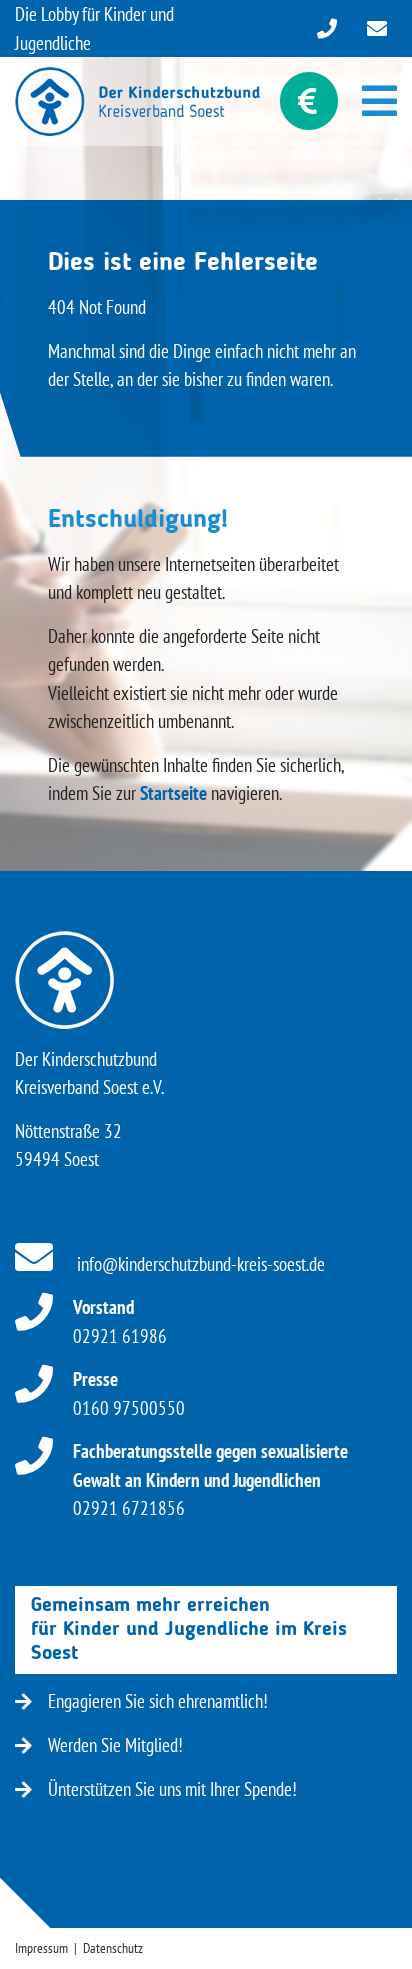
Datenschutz (113, 1948)
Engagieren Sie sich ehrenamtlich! (158, 1701)
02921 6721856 (210, 1479)
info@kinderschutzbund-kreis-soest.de (199, 1264)
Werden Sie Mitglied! (115, 1745)
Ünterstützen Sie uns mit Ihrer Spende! (172, 1789)
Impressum (41, 1948)
